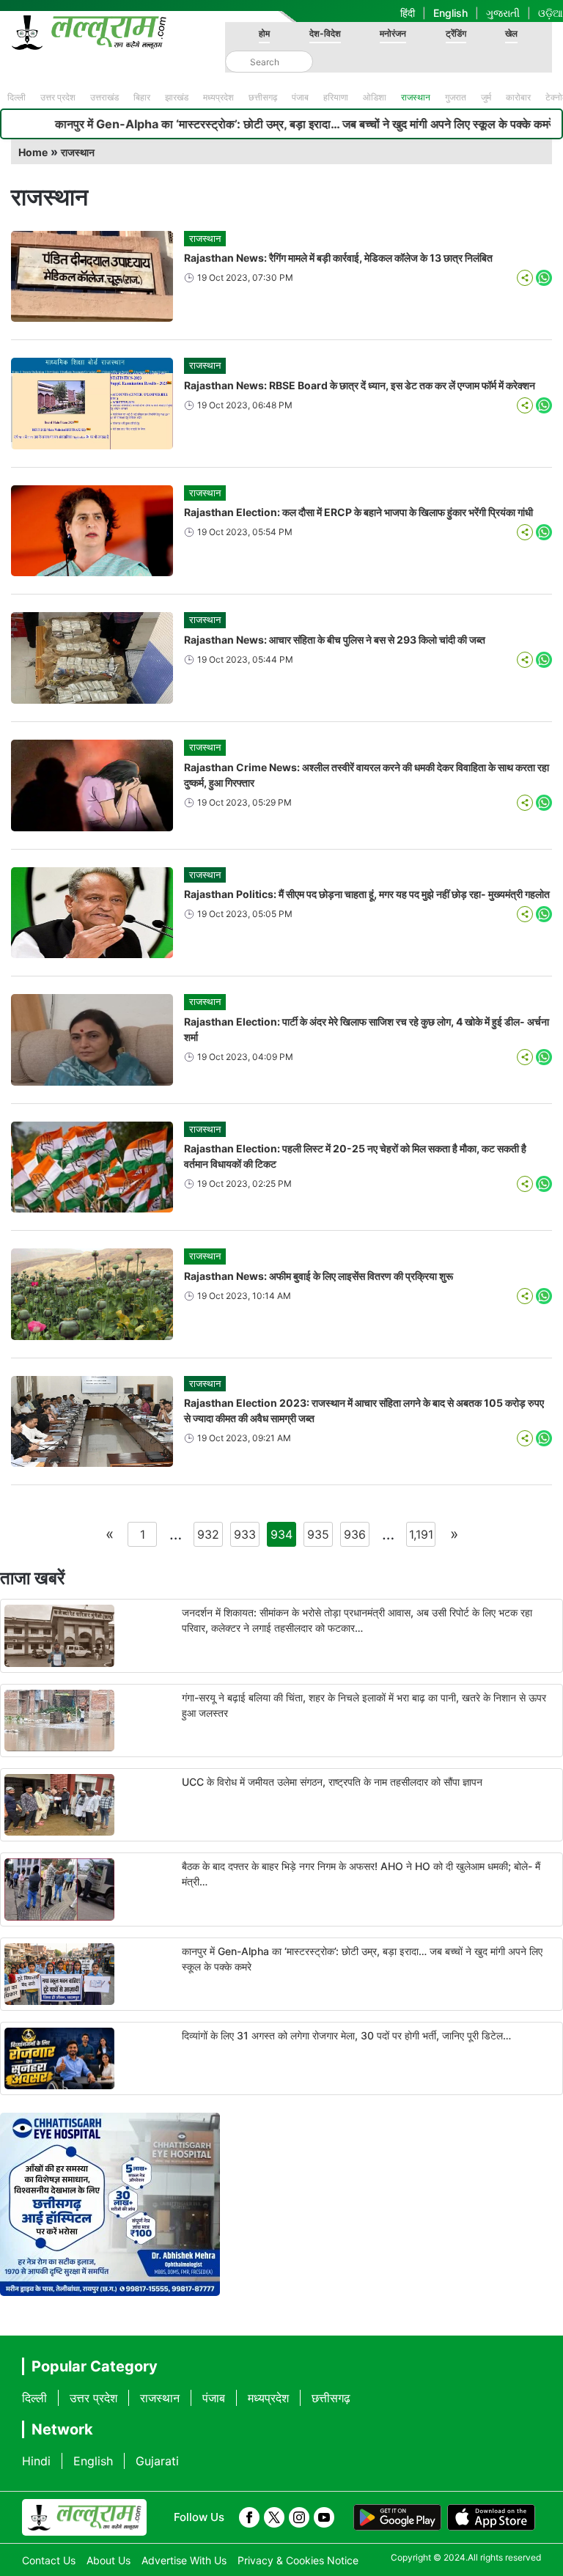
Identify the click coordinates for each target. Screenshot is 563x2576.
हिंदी (408, 13)
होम (264, 33)
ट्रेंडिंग (456, 33)
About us (108, 2560)
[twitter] (274, 2517)
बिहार (142, 97)
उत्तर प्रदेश (58, 97)
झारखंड (177, 97)
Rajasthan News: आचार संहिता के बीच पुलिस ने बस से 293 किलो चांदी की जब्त (335, 640)
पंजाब (300, 97)
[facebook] (249, 2517)
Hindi (36, 2461)
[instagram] (299, 2517)
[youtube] (324, 2517)
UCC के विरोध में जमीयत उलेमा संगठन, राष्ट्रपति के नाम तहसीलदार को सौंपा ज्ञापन (332, 1782)
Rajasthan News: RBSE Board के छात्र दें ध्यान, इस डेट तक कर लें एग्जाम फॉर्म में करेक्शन (360, 385)
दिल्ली (16, 97)
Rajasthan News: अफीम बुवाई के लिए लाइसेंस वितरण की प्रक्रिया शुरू (319, 1276)
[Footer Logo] (84, 2517)
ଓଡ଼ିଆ (551, 13)
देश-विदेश (325, 33)
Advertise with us (184, 2560)
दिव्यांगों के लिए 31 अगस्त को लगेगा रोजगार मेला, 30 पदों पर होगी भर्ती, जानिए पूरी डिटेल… (346, 2035)
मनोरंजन (393, 33)
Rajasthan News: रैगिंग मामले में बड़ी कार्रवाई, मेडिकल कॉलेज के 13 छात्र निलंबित (338, 258)
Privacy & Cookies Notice (298, 2560)
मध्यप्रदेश (218, 97)
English (450, 13)
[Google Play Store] (397, 2517)
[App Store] (491, 2517)
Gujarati (157, 2461)
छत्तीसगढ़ (263, 97)
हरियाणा (336, 97)
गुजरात (456, 97)
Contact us (49, 2560)
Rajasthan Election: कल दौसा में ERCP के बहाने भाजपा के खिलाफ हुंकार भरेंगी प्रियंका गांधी (358, 512)
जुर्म (486, 97)
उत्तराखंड (104, 97)
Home (33, 152)
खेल (511, 33)
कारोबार (518, 97)
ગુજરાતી (503, 13)
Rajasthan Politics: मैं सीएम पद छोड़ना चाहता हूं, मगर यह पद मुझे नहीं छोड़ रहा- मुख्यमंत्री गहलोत (367, 894)
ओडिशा (375, 97)
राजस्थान (416, 97)
